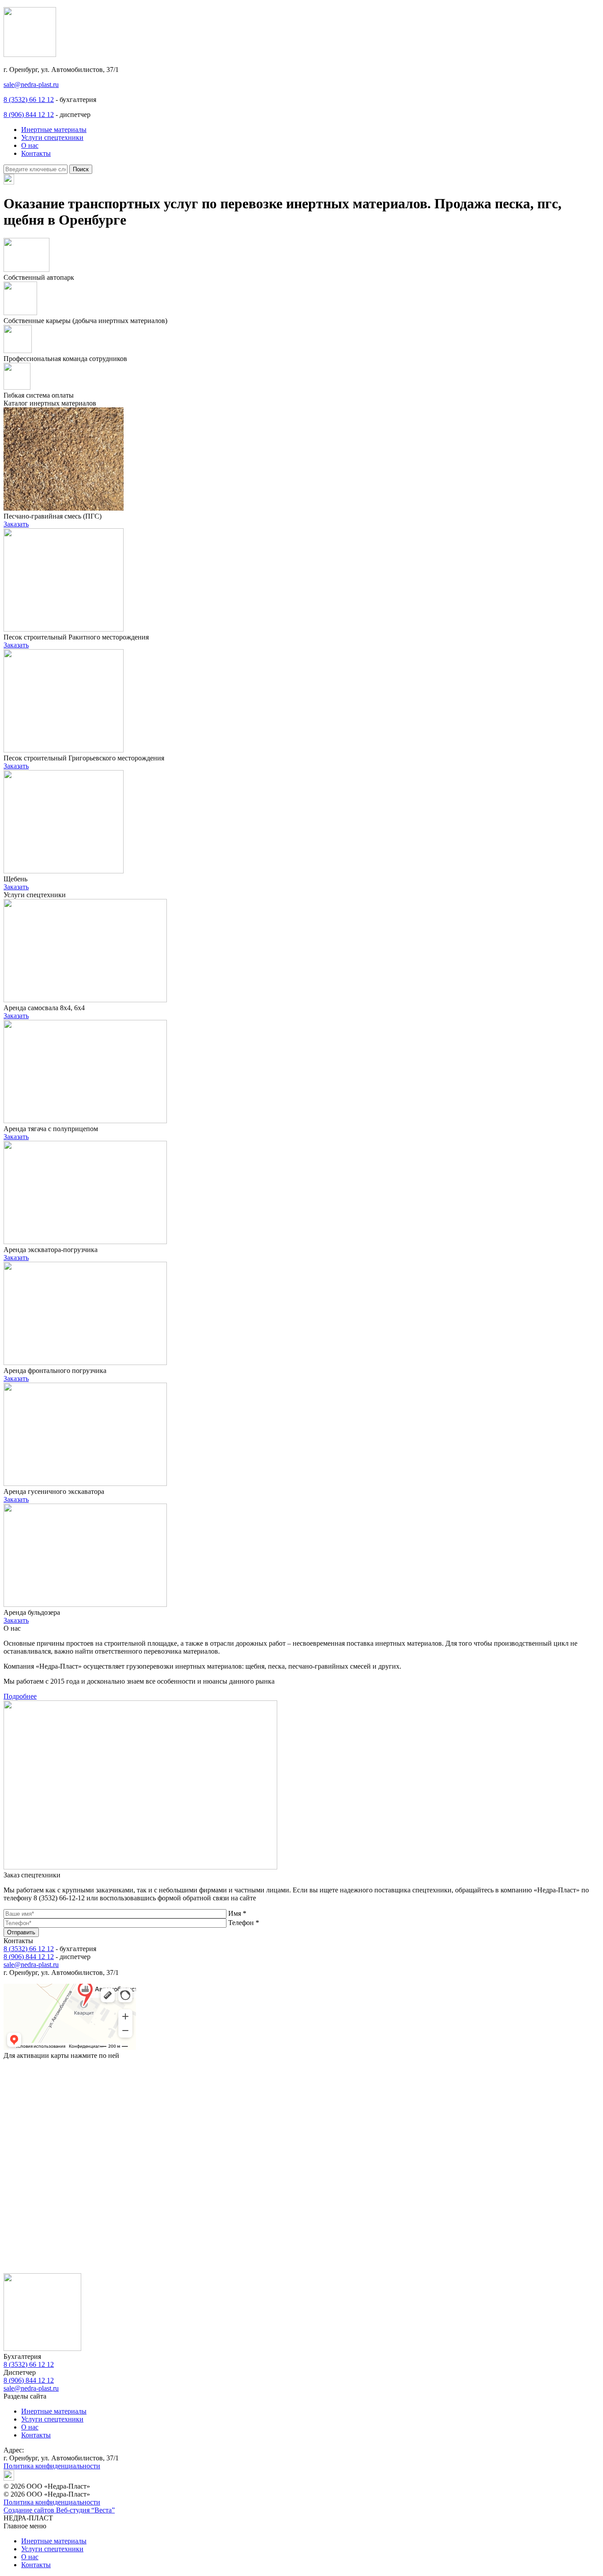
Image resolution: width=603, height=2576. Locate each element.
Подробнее (20, 1696)
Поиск (81, 169)
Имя (237, 1913)
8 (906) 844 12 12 (29, 115)
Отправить (21, 1932)
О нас (30, 145)
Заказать (16, 524)
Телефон (244, 1923)
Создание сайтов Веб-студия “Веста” (59, 2510)
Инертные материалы (54, 130)
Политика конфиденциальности (52, 2466)
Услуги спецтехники (52, 137)
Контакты (36, 153)
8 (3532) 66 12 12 (29, 100)
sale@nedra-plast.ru (31, 85)
